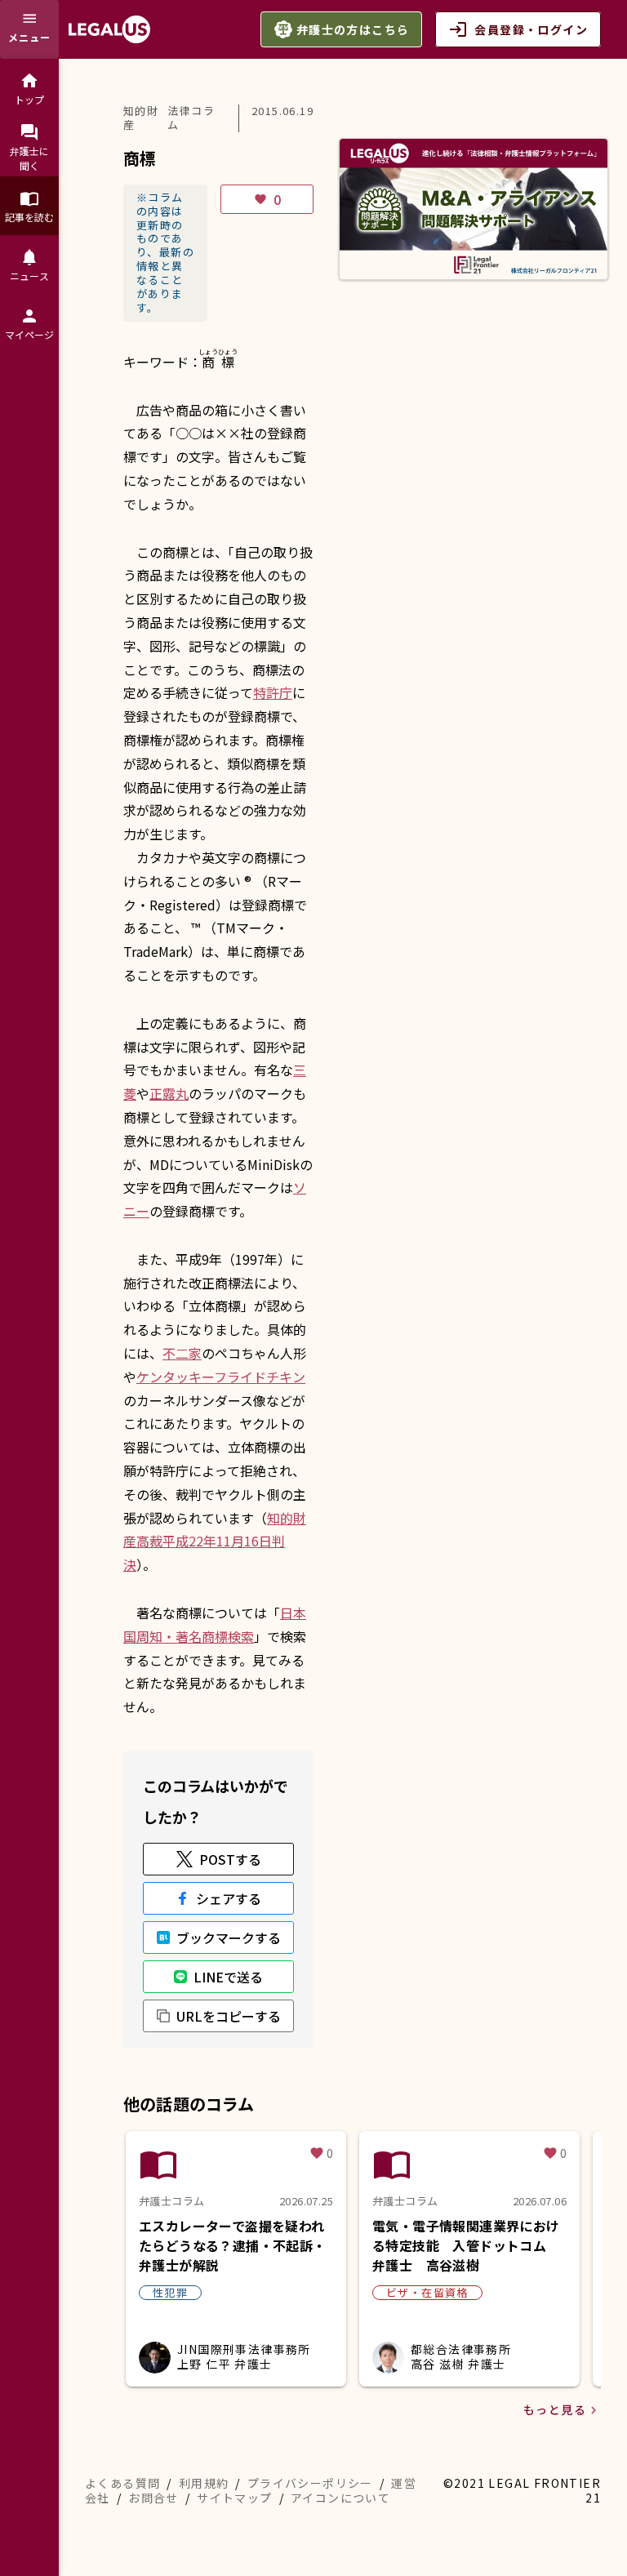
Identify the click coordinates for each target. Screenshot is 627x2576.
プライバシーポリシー (310, 2483)
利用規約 (204, 2483)
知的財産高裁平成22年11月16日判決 (215, 1542)
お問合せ (153, 2498)
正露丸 (169, 1093)
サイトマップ (234, 2498)
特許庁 (273, 692)
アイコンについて (340, 2498)
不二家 (182, 1353)
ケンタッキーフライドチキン (221, 1377)
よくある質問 (122, 2483)
